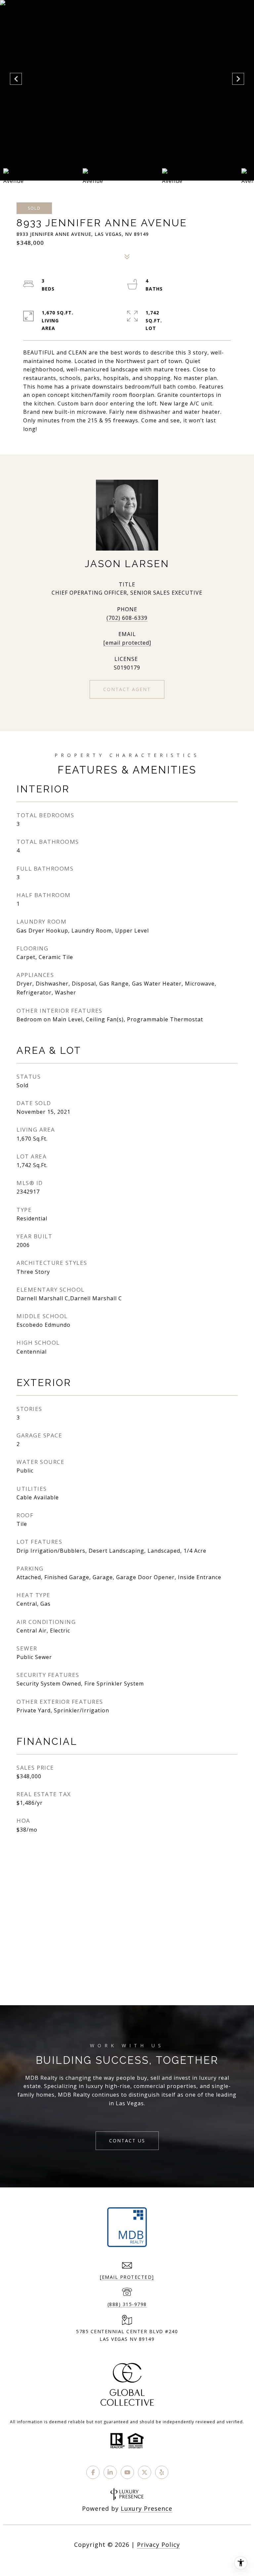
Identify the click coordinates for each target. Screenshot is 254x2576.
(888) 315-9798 (127, 2304)
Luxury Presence (147, 2508)
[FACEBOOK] (93, 2472)
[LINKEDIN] (110, 2472)
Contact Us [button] (127, 2141)
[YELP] (162, 2472)
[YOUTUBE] (127, 2472)
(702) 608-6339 (127, 618)
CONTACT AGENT (127, 689)
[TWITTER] (145, 2472)
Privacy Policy (158, 2545)
